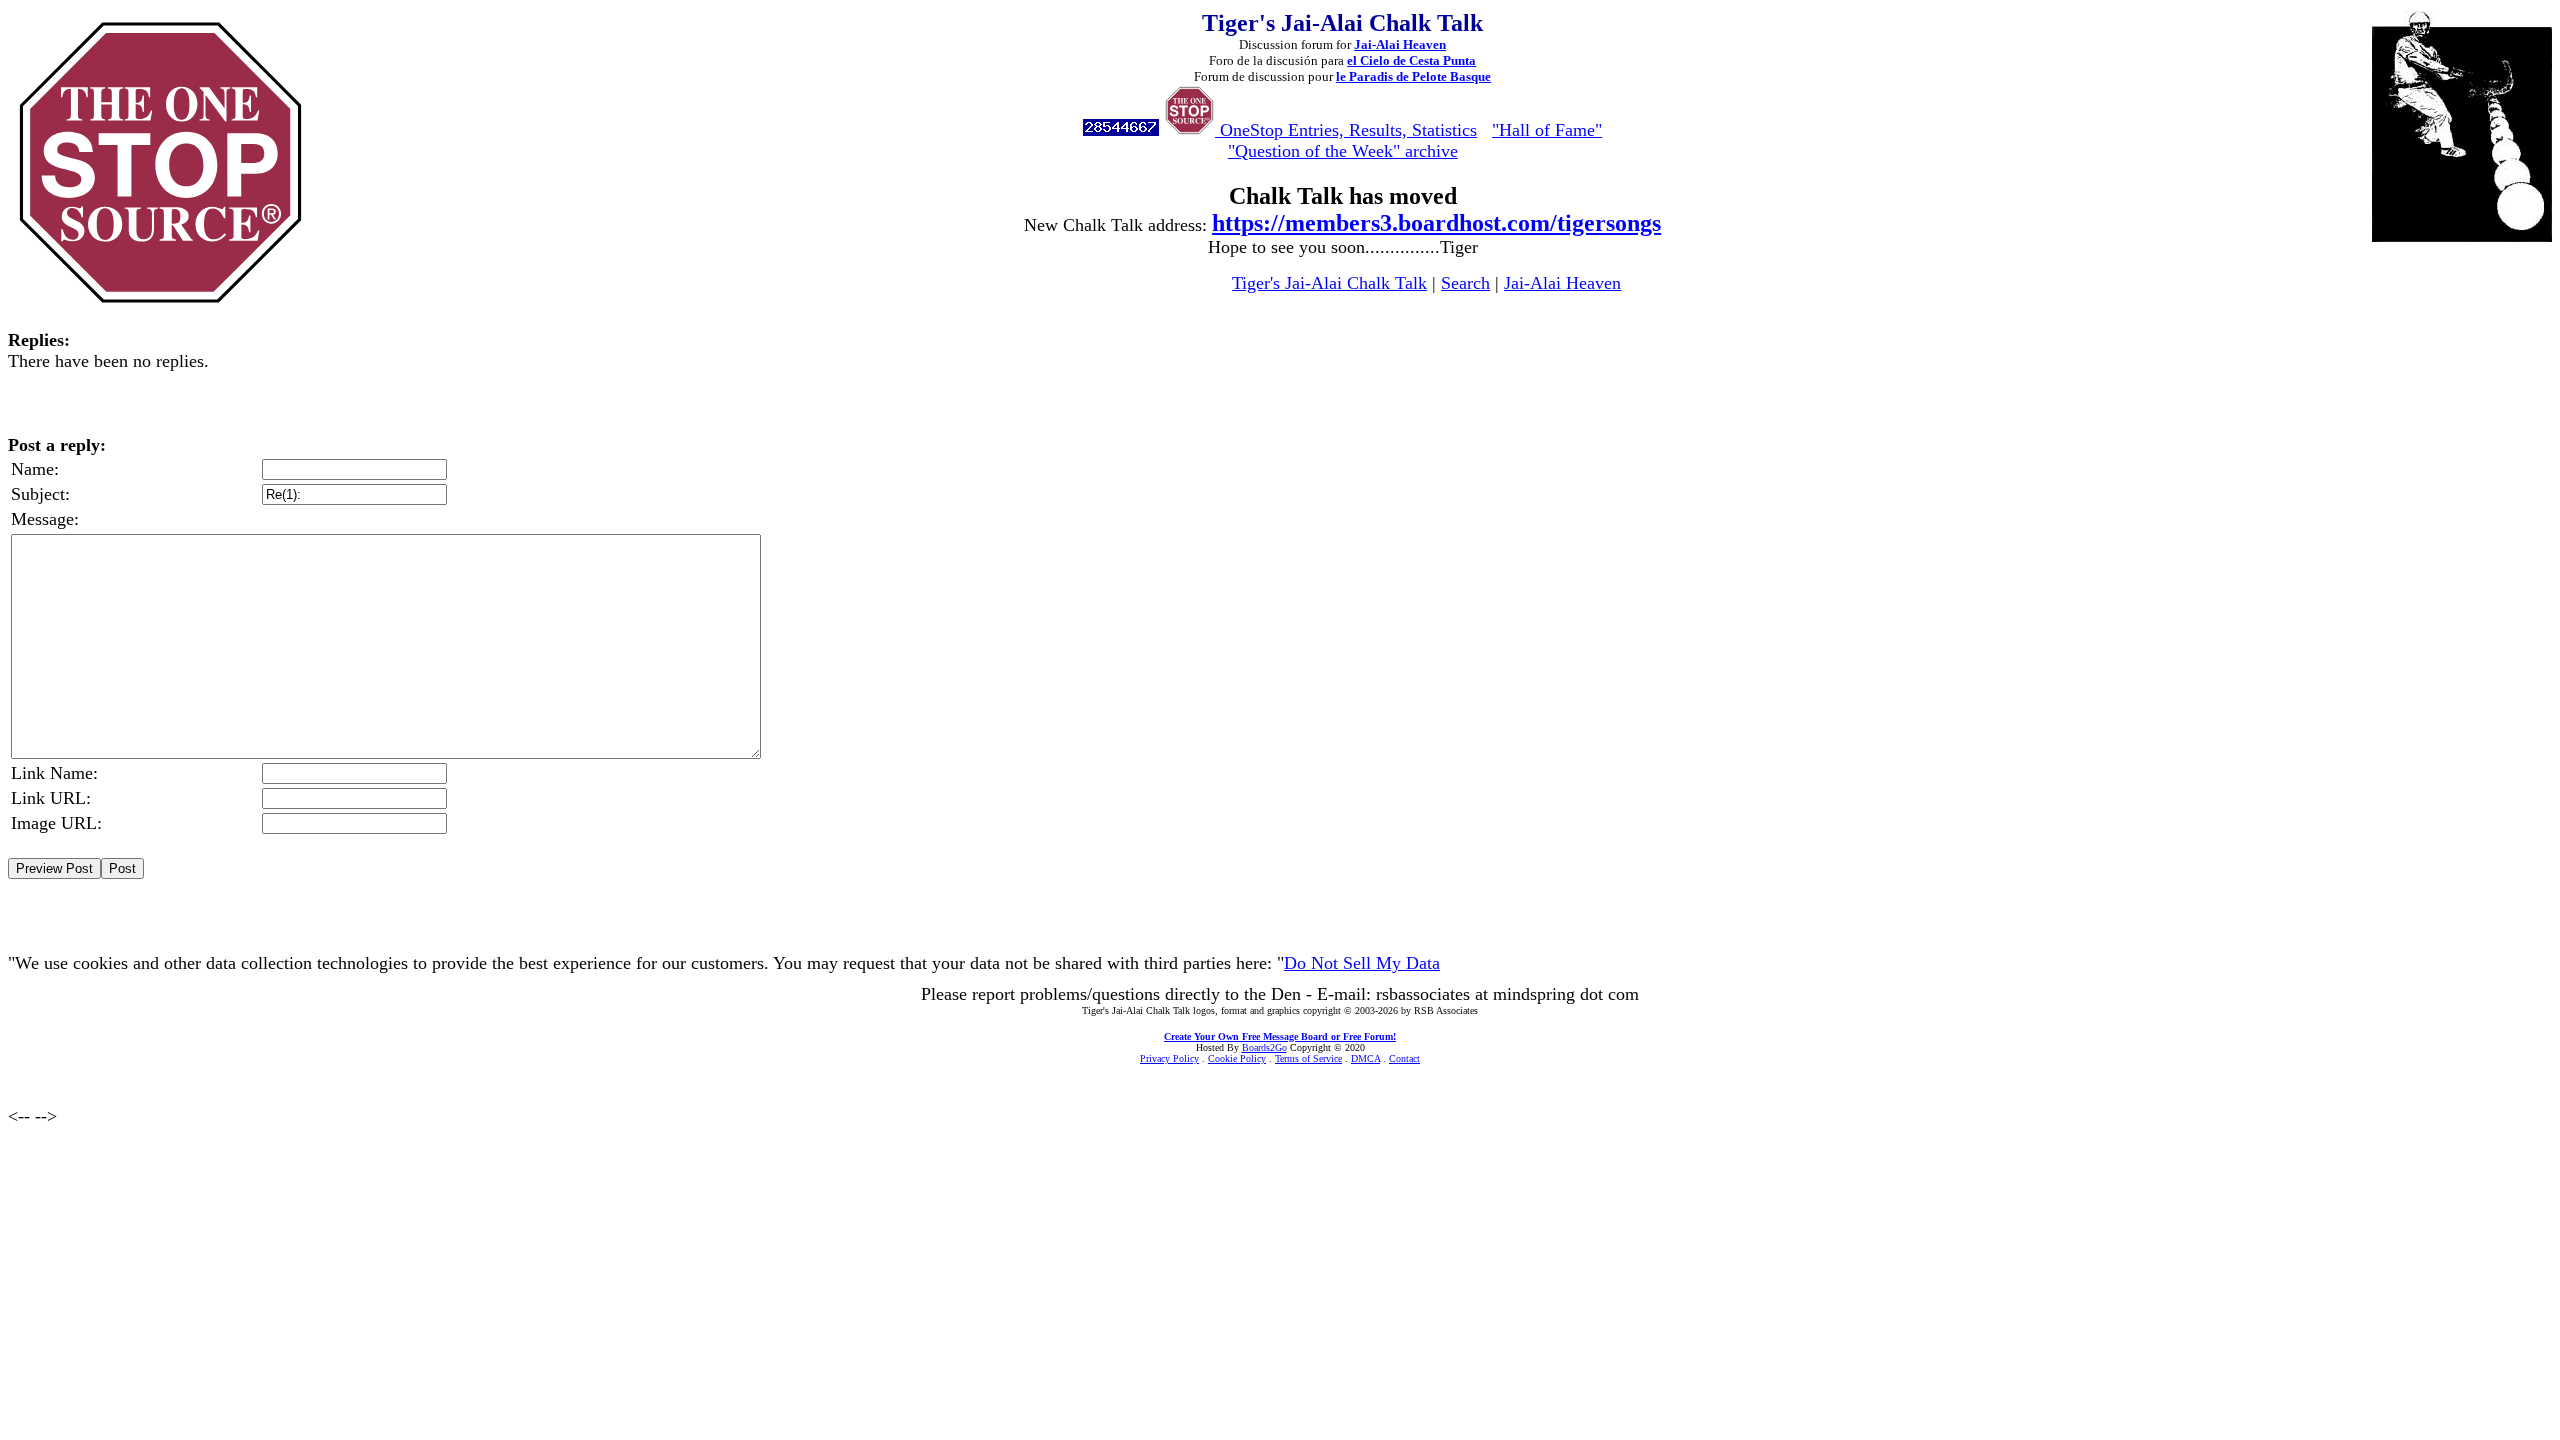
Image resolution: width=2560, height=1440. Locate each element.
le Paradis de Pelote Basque (1413, 76)
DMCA (1365, 1058)
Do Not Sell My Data (1362, 963)
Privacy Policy (1169, 1058)
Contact (1404, 1058)
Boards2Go (1264, 1047)
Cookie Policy (1237, 1058)
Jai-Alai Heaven (1400, 44)
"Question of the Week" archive (1343, 151)
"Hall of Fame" (1547, 130)
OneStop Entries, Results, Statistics (1346, 130)
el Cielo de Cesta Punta (1411, 60)
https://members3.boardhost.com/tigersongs (1436, 223)
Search (1465, 283)
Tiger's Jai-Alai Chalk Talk (1329, 283)
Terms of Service (1308, 1058)
